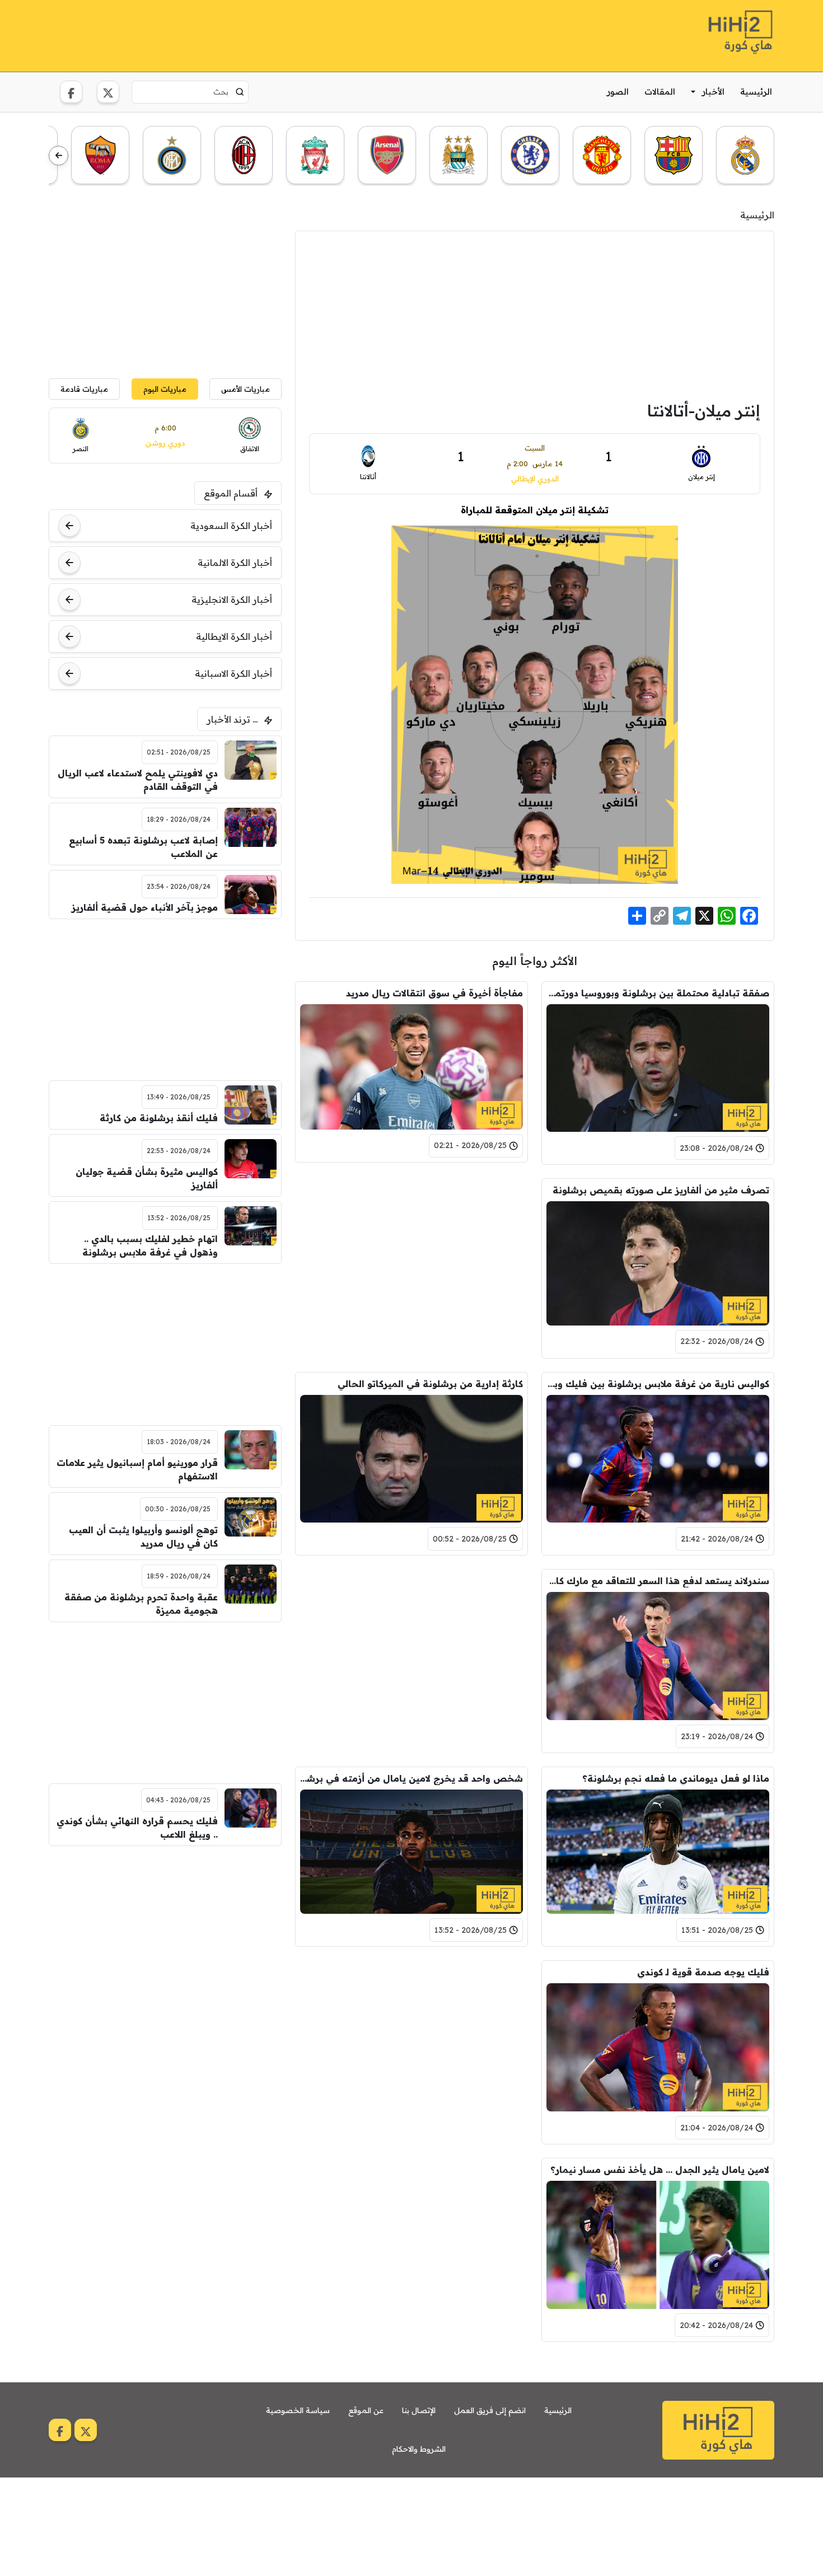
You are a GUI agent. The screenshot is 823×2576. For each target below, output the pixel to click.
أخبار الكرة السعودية (231, 526)
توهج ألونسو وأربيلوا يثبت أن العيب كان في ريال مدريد (143, 1537)
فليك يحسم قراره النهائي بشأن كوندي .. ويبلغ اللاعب (137, 1828)
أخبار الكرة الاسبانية (233, 673)
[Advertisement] (252, 34)
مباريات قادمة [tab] (84, 389)
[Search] (240, 92)
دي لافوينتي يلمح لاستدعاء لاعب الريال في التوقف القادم (138, 780)
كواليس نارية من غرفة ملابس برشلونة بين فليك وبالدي (658, 1384)
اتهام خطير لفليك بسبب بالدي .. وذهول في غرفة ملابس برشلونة (150, 1245)
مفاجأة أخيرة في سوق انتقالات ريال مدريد (434, 993)
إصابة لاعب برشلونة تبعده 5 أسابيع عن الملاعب (143, 847)
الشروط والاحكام (419, 2449)
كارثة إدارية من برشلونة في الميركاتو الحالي (430, 1384)
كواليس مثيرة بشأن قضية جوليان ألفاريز (147, 1178)
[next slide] (59, 156)
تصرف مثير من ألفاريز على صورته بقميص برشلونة (661, 1190)
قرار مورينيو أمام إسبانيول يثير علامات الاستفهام (137, 1469)
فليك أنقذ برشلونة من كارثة (159, 1118)
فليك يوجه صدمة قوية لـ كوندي (703, 1972)
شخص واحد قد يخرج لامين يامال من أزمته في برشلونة (411, 1778)
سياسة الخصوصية (298, 2410)
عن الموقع (366, 2410)
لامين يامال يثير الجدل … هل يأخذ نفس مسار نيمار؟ (660, 2170)
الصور (618, 92)
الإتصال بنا (419, 2410)
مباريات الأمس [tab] (246, 389)
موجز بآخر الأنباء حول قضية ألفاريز (145, 907)
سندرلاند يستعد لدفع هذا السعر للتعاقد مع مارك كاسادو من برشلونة (658, 1581)
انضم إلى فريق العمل (490, 2410)
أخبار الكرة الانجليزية (232, 599)
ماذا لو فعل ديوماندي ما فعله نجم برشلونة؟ (676, 1778)
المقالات (660, 92)
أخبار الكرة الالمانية (235, 563)
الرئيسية (756, 92)
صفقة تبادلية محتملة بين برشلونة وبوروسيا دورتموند (658, 993)
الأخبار (713, 92)
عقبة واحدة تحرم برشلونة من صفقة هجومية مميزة (141, 1604)
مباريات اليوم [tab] (165, 389)
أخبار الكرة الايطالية (234, 636)
